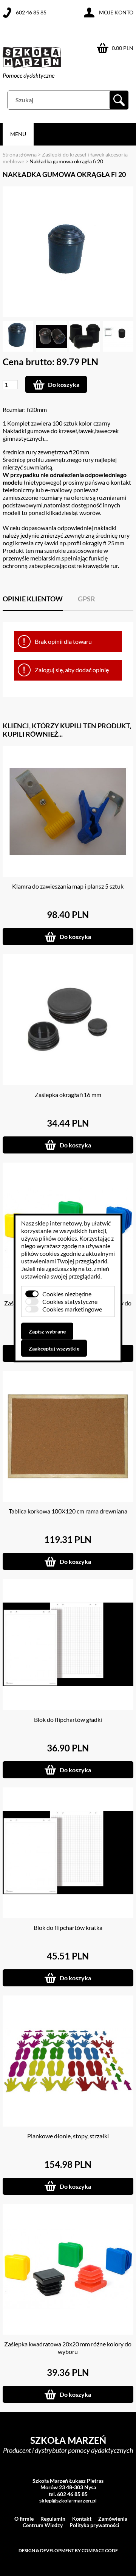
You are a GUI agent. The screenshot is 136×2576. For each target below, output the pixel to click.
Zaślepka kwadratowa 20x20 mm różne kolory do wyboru (68, 2348)
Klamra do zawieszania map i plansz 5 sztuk (68, 886)
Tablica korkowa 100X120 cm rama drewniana (68, 1511)
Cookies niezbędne (67, 1294)
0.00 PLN (123, 48)
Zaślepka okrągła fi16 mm (68, 1095)
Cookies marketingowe (72, 1309)
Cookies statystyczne (70, 1301)
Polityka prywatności (94, 2525)
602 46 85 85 (31, 12)
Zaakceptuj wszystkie (54, 1348)
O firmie (24, 2519)
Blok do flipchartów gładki (68, 1719)
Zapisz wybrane (47, 1331)
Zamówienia (113, 2519)
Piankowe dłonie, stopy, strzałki (68, 2136)
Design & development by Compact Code (68, 2550)
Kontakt (82, 2519)
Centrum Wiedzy (43, 2525)
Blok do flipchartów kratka (68, 1927)
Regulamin (53, 2519)
